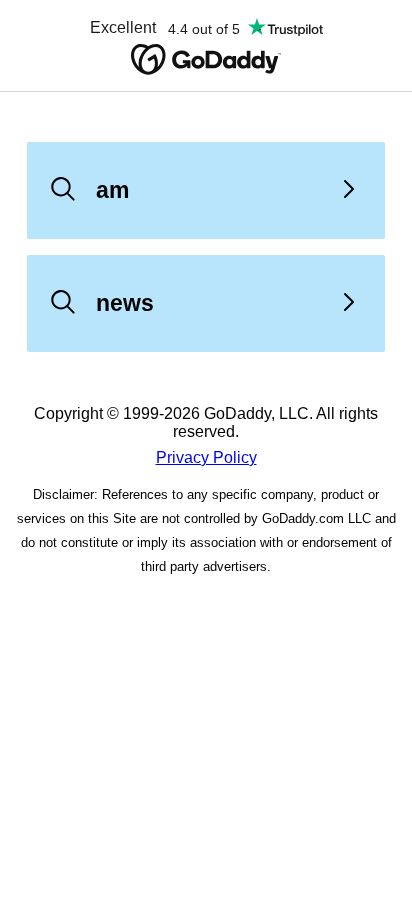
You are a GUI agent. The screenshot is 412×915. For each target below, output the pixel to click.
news (125, 303)
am (112, 190)
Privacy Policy (206, 457)
